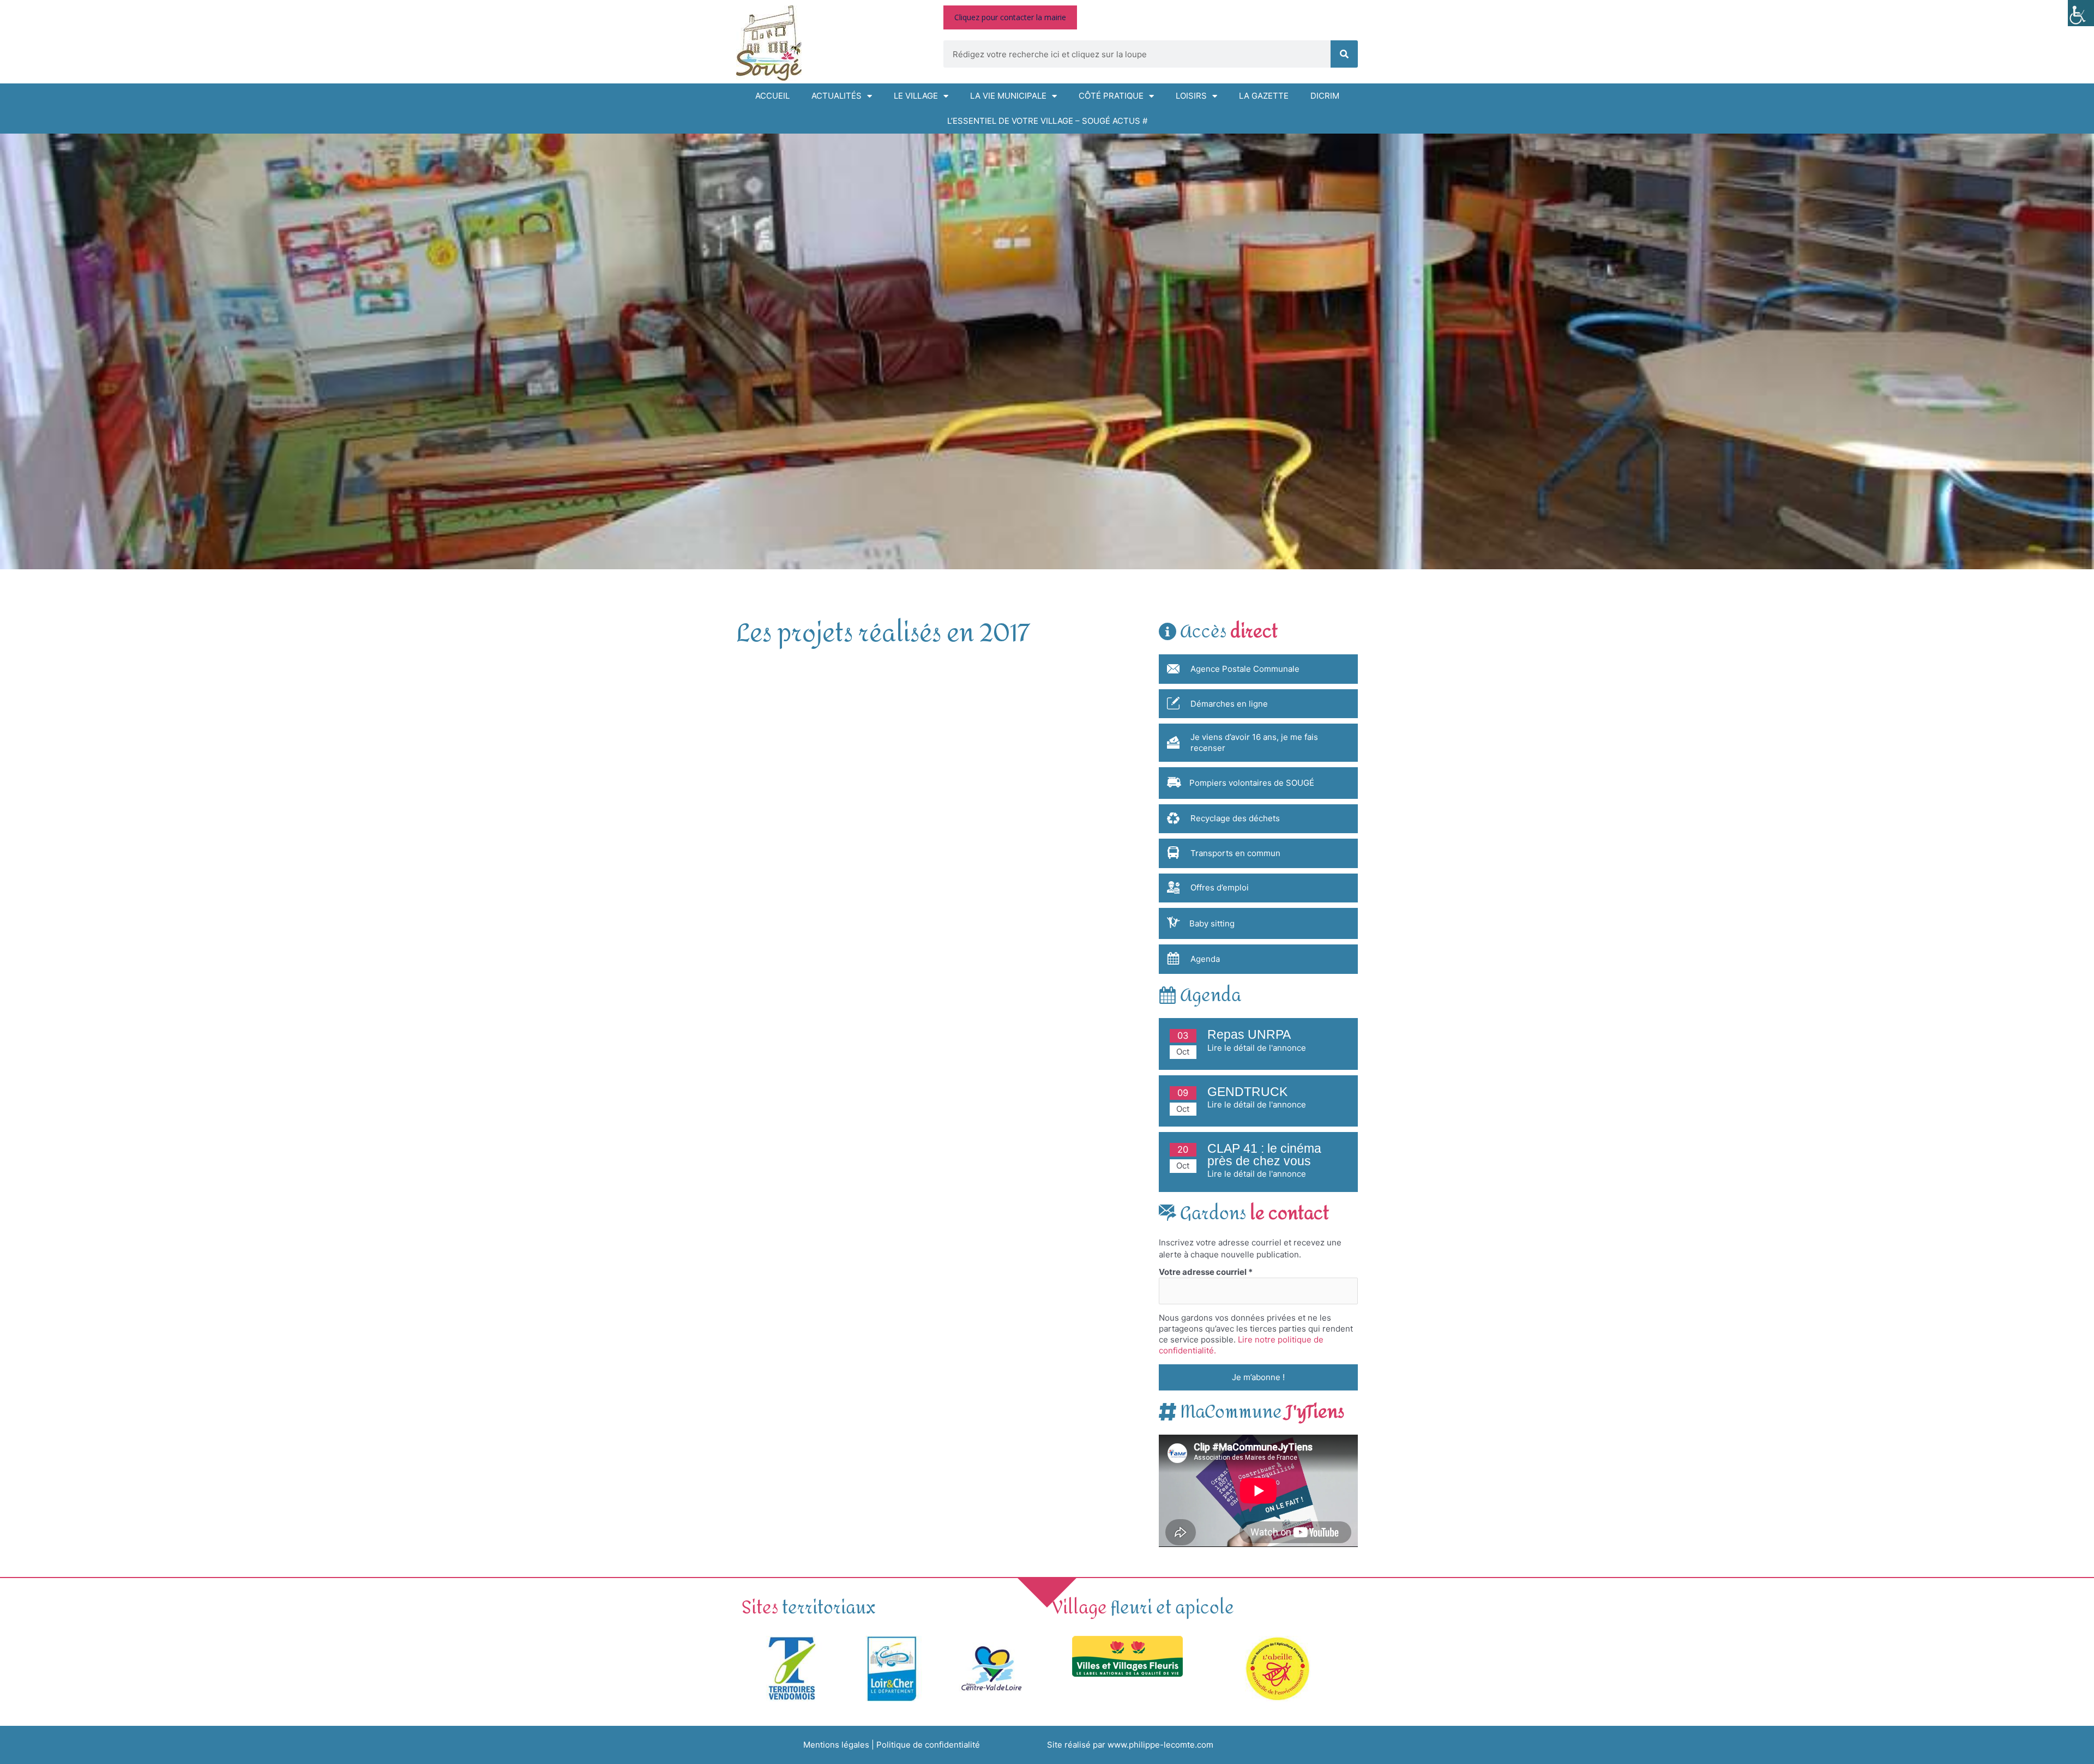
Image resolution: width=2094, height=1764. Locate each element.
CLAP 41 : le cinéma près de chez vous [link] (1264, 1155)
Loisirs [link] (1191, 96)
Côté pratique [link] (1111, 96)
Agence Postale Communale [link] (1245, 669)
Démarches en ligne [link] (1229, 704)
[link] (2081, 13)
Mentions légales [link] (836, 1745)
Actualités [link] (837, 96)
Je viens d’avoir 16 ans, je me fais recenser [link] (1254, 742)
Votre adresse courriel (1206, 1272)
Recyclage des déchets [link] (1235, 818)
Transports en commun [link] (1235, 853)
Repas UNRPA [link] (1249, 1035)
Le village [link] (916, 96)
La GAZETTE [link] (1264, 96)
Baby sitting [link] (1212, 923)
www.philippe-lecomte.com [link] (1160, 1745)
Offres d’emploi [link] (1220, 887)
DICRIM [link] (1325, 96)
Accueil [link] (772, 96)
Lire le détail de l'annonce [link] (1257, 1048)
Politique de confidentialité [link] (928, 1745)
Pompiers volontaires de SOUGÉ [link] (1252, 783)
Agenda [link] (1205, 959)
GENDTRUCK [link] (1247, 1092)
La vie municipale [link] (1008, 96)
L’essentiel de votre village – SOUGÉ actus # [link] (1047, 121)
